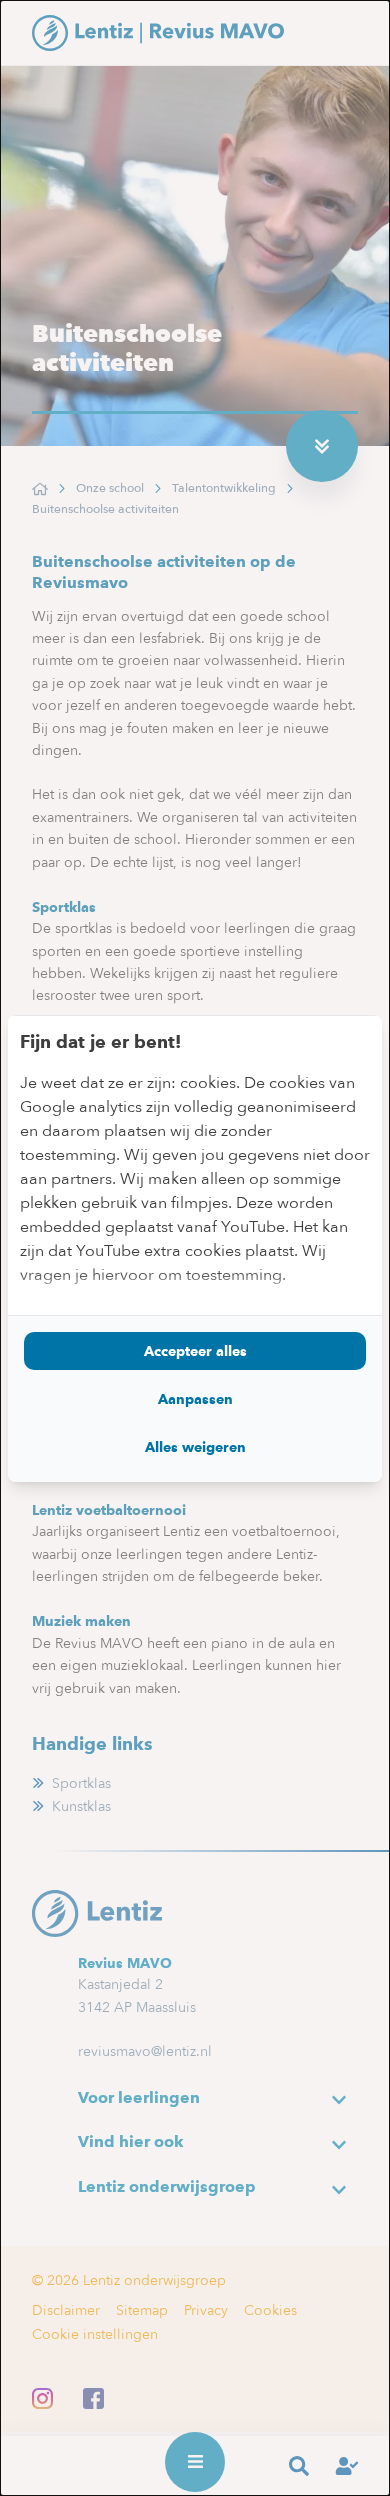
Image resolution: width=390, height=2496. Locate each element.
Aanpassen (195, 1399)
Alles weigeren (195, 1447)
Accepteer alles (195, 1351)
